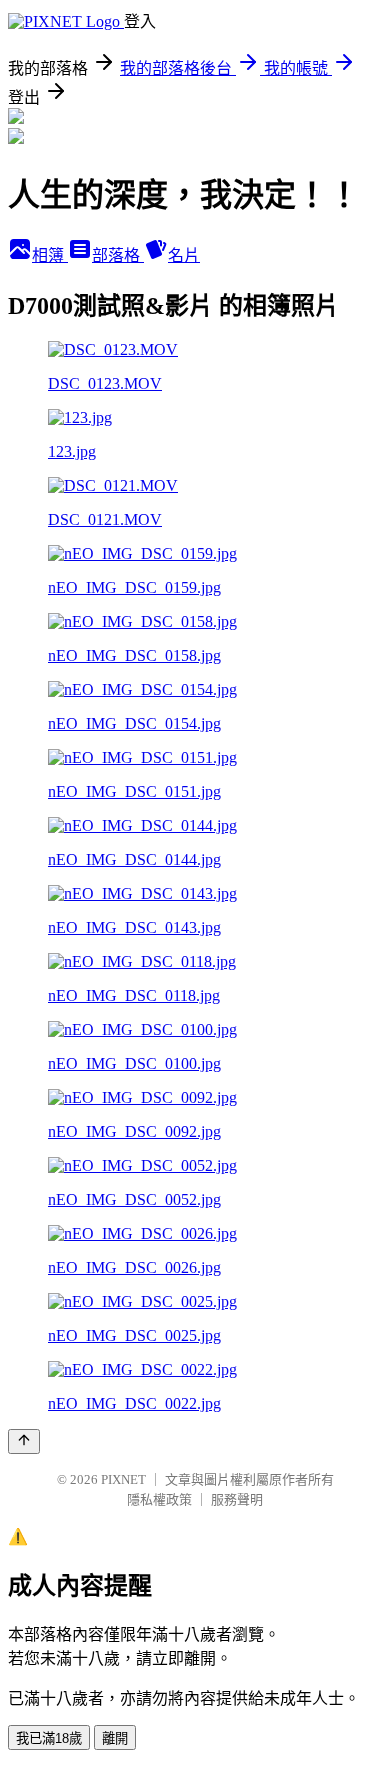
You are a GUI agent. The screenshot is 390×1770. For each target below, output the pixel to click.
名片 (184, 255)
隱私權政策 (159, 1499)
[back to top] (24, 1441)
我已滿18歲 (49, 1738)
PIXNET (123, 1479)
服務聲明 (237, 1499)
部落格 (118, 255)
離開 (115, 1738)
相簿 (50, 255)
